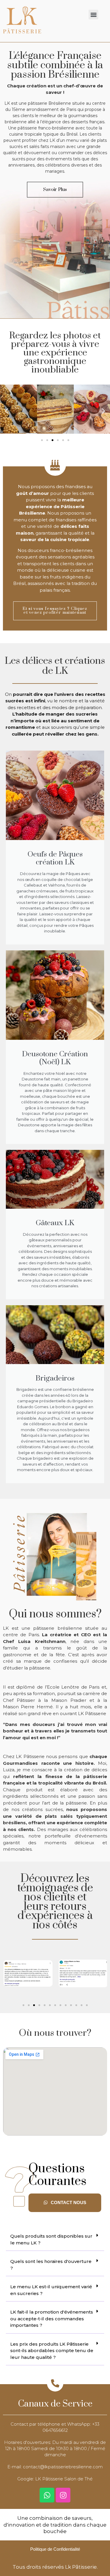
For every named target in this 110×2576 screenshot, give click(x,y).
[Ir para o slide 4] (58, 440)
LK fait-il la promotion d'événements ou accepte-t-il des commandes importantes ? (52, 2319)
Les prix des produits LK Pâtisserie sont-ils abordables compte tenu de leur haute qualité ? (52, 2351)
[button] (93, 15)
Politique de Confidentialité (55, 2549)
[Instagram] (63, 2495)
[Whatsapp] (47, 2495)
